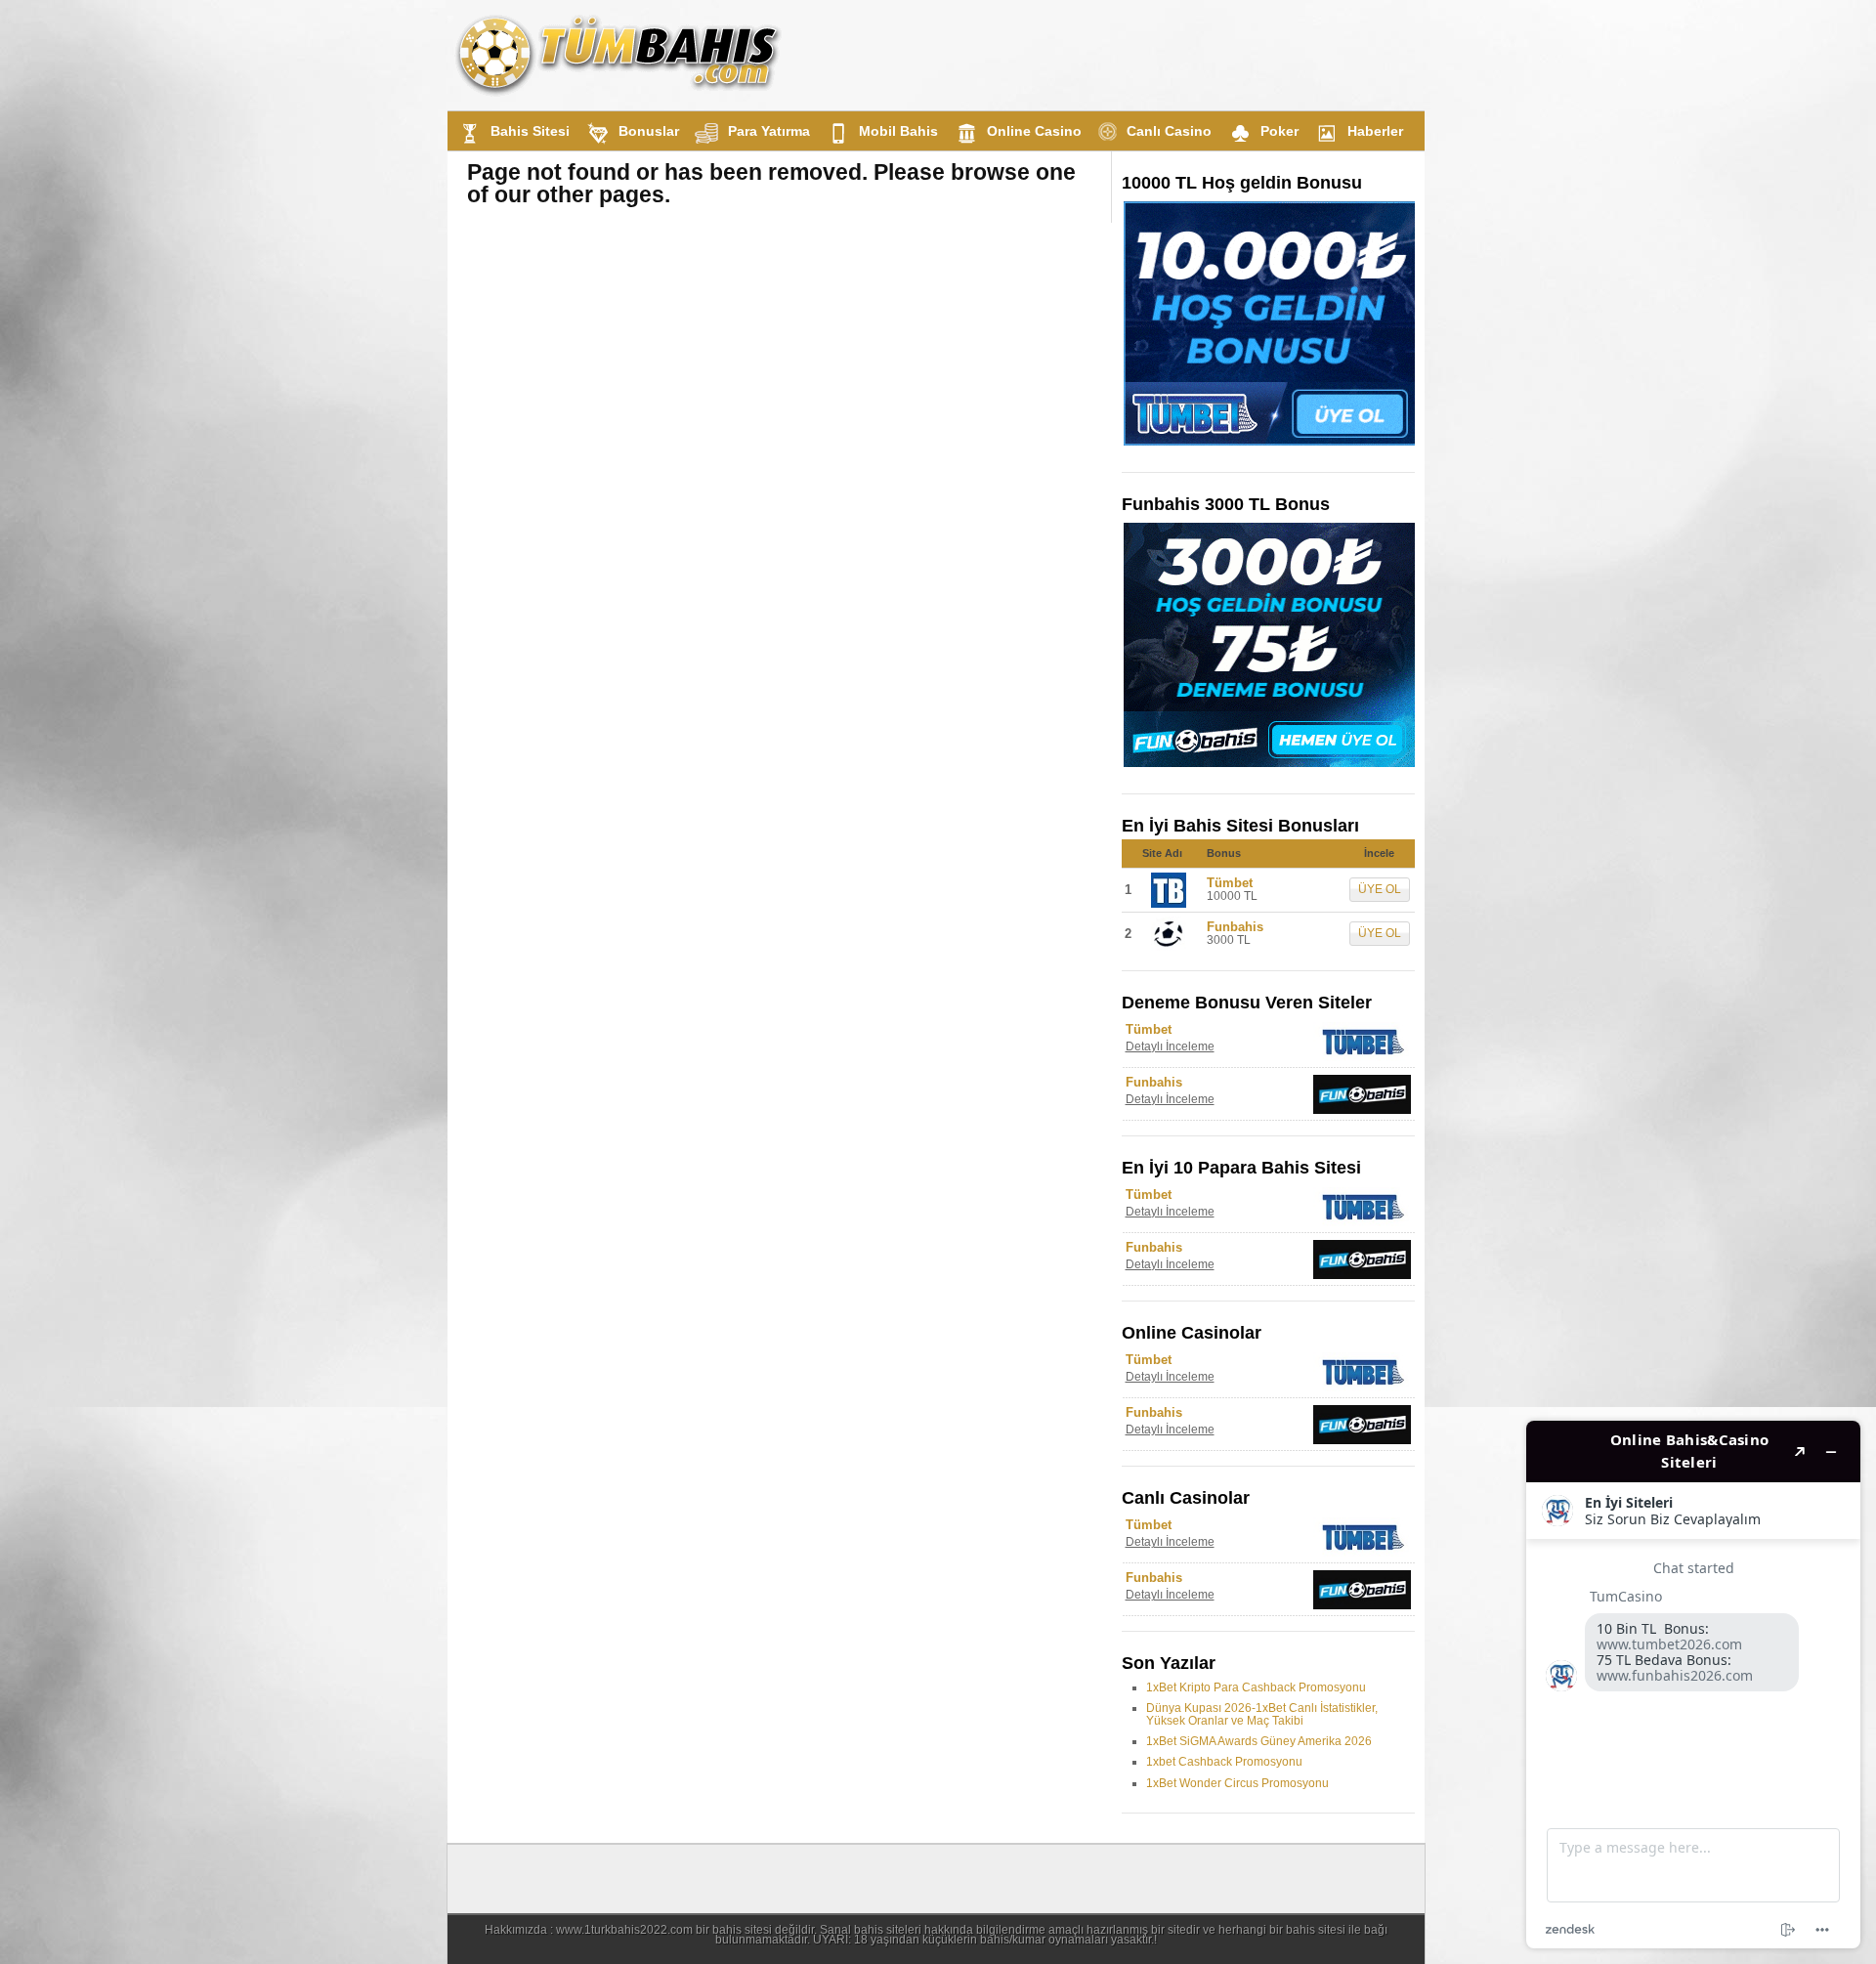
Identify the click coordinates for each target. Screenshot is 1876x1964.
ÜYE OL (1380, 889)
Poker (1279, 131)
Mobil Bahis (898, 131)
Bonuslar (649, 131)
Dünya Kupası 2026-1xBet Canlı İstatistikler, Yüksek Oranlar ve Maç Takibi (1262, 1714)
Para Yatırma (769, 131)
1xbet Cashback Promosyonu (1224, 1762)
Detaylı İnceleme (1170, 1046)
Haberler (1375, 131)
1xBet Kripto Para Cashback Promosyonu (1256, 1687)
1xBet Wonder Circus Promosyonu (1237, 1783)
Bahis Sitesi (530, 131)
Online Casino (1034, 131)
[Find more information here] (1693, 1685)
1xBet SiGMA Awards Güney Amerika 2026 (1259, 1741)
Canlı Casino (1169, 131)
